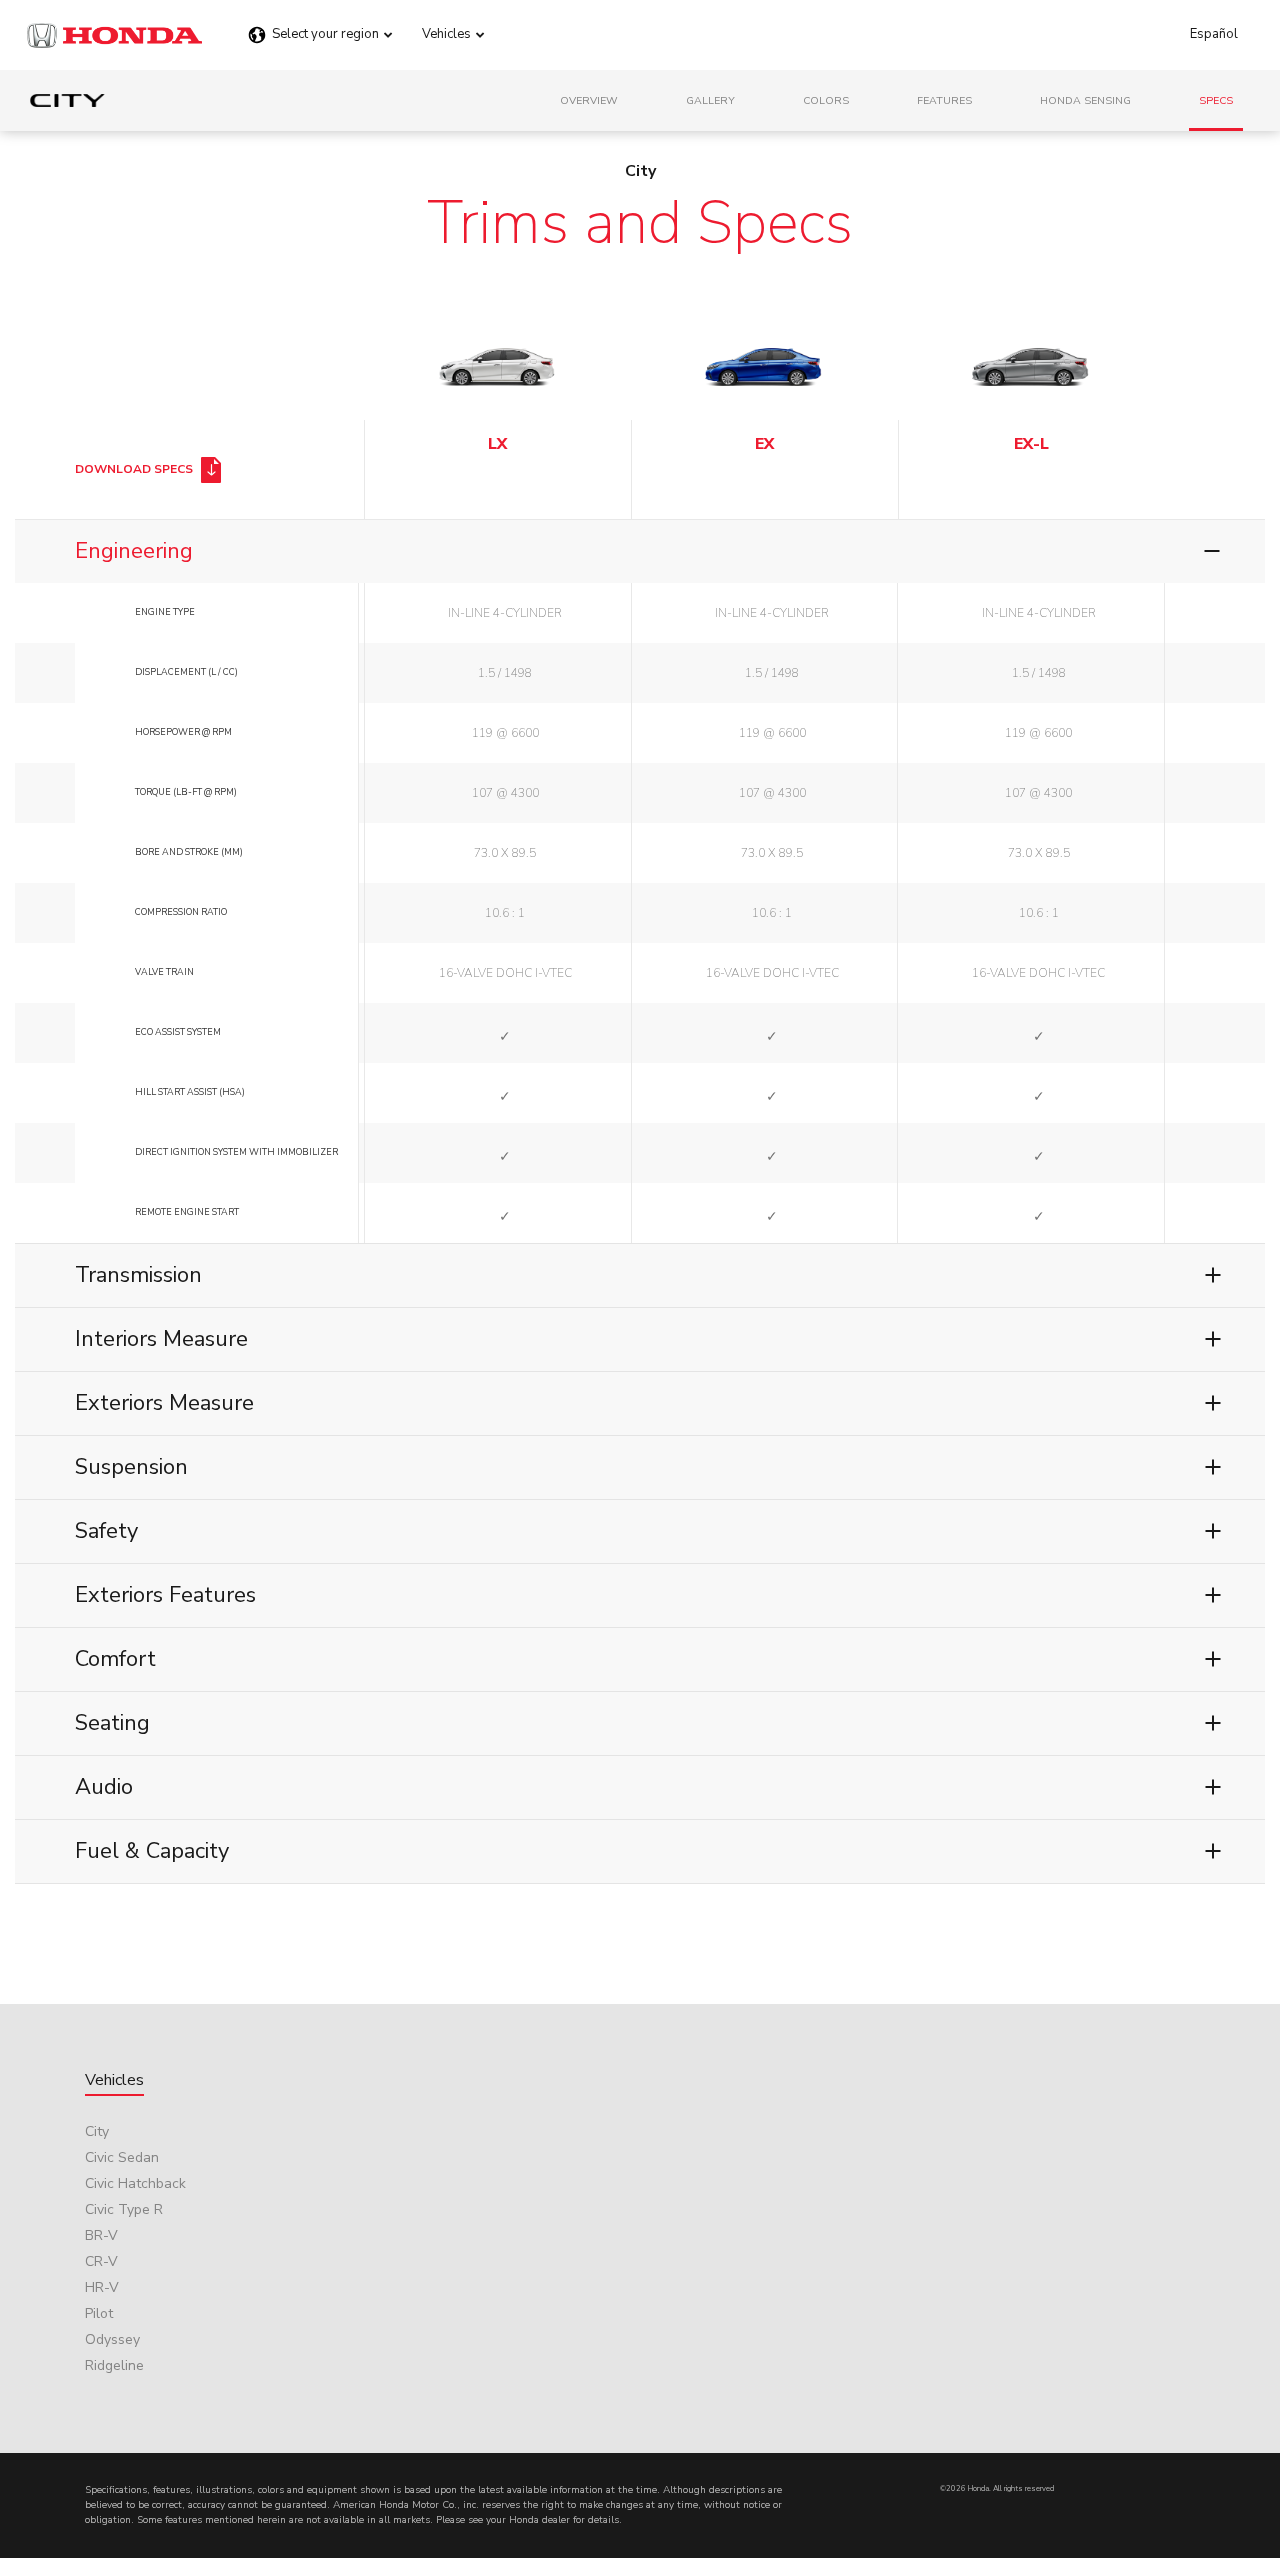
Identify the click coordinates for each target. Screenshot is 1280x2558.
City (97, 2131)
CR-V (101, 2261)
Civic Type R (124, 2209)
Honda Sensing (1085, 100)
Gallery (710, 100)
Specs (1216, 100)
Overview (589, 100)
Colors (826, 100)
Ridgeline (114, 2365)
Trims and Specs (640, 223)
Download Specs (135, 469)
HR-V (102, 2287)
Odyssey (112, 2339)
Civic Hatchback (135, 2183)
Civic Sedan (122, 2157)
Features (944, 100)
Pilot (99, 2313)
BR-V (101, 2235)
